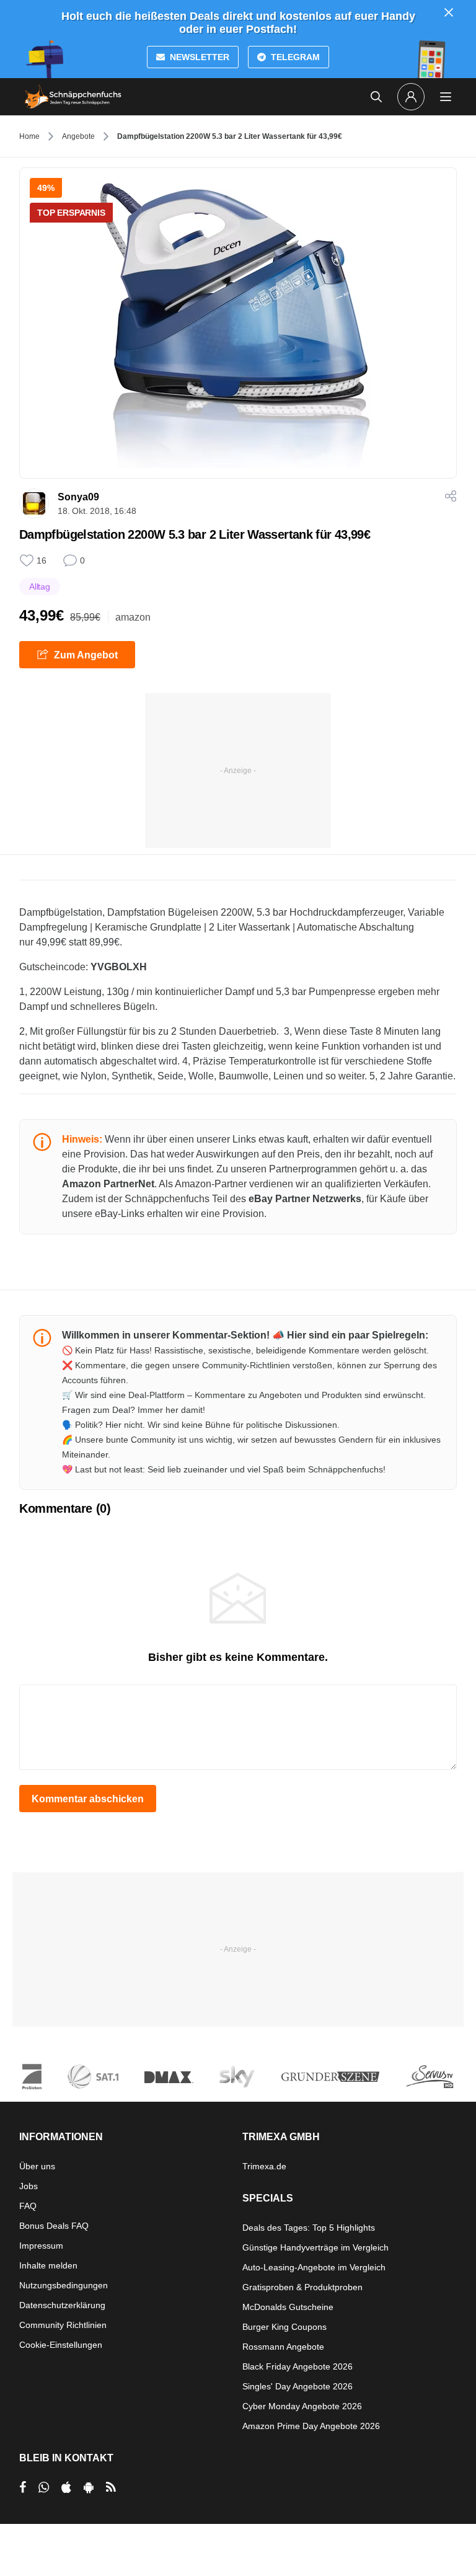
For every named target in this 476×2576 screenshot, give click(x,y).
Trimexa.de (264, 2166)
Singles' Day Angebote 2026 (297, 2386)
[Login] (411, 97)
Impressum (41, 2246)
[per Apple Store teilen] (66, 2487)
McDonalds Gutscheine (288, 2307)
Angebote (78, 136)
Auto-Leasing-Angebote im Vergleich (314, 2267)
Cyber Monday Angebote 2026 (302, 2406)
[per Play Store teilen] (89, 2487)
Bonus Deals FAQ (54, 2226)
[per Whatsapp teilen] (44, 2487)
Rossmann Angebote (283, 2347)
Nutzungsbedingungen (64, 2285)
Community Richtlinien (63, 2325)
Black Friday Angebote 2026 (297, 2366)
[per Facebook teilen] (23, 2487)
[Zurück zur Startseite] (73, 97)
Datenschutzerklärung (62, 2305)
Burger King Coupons (284, 2327)
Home (29, 136)
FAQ (28, 2206)
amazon (133, 617)
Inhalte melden (48, 2265)
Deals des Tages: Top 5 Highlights (309, 2228)
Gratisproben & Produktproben (302, 2287)
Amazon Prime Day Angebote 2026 (311, 2426)
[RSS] (111, 2487)
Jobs (29, 2186)
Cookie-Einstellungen (61, 2345)
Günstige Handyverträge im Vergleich (315, 2247)
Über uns (37, 2166)
